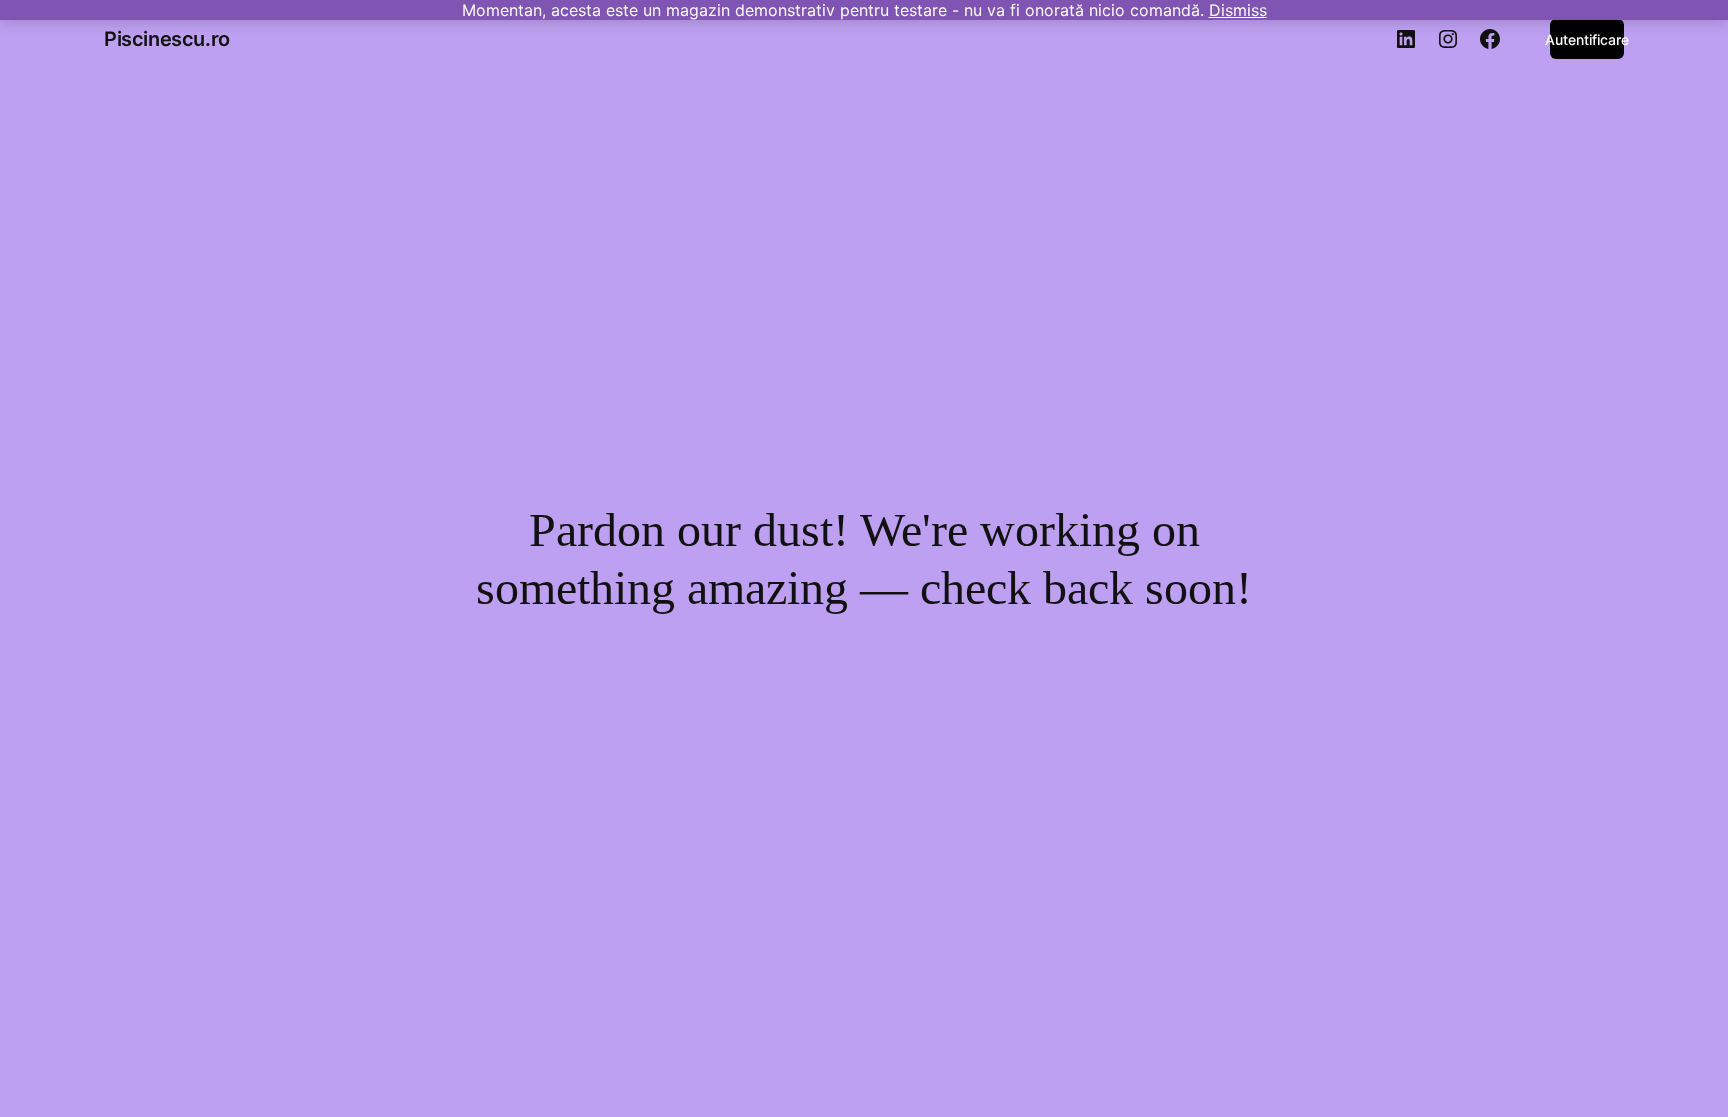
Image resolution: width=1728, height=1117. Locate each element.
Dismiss (1238, 10)
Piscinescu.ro (167, 39)
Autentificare (1587, 39)
